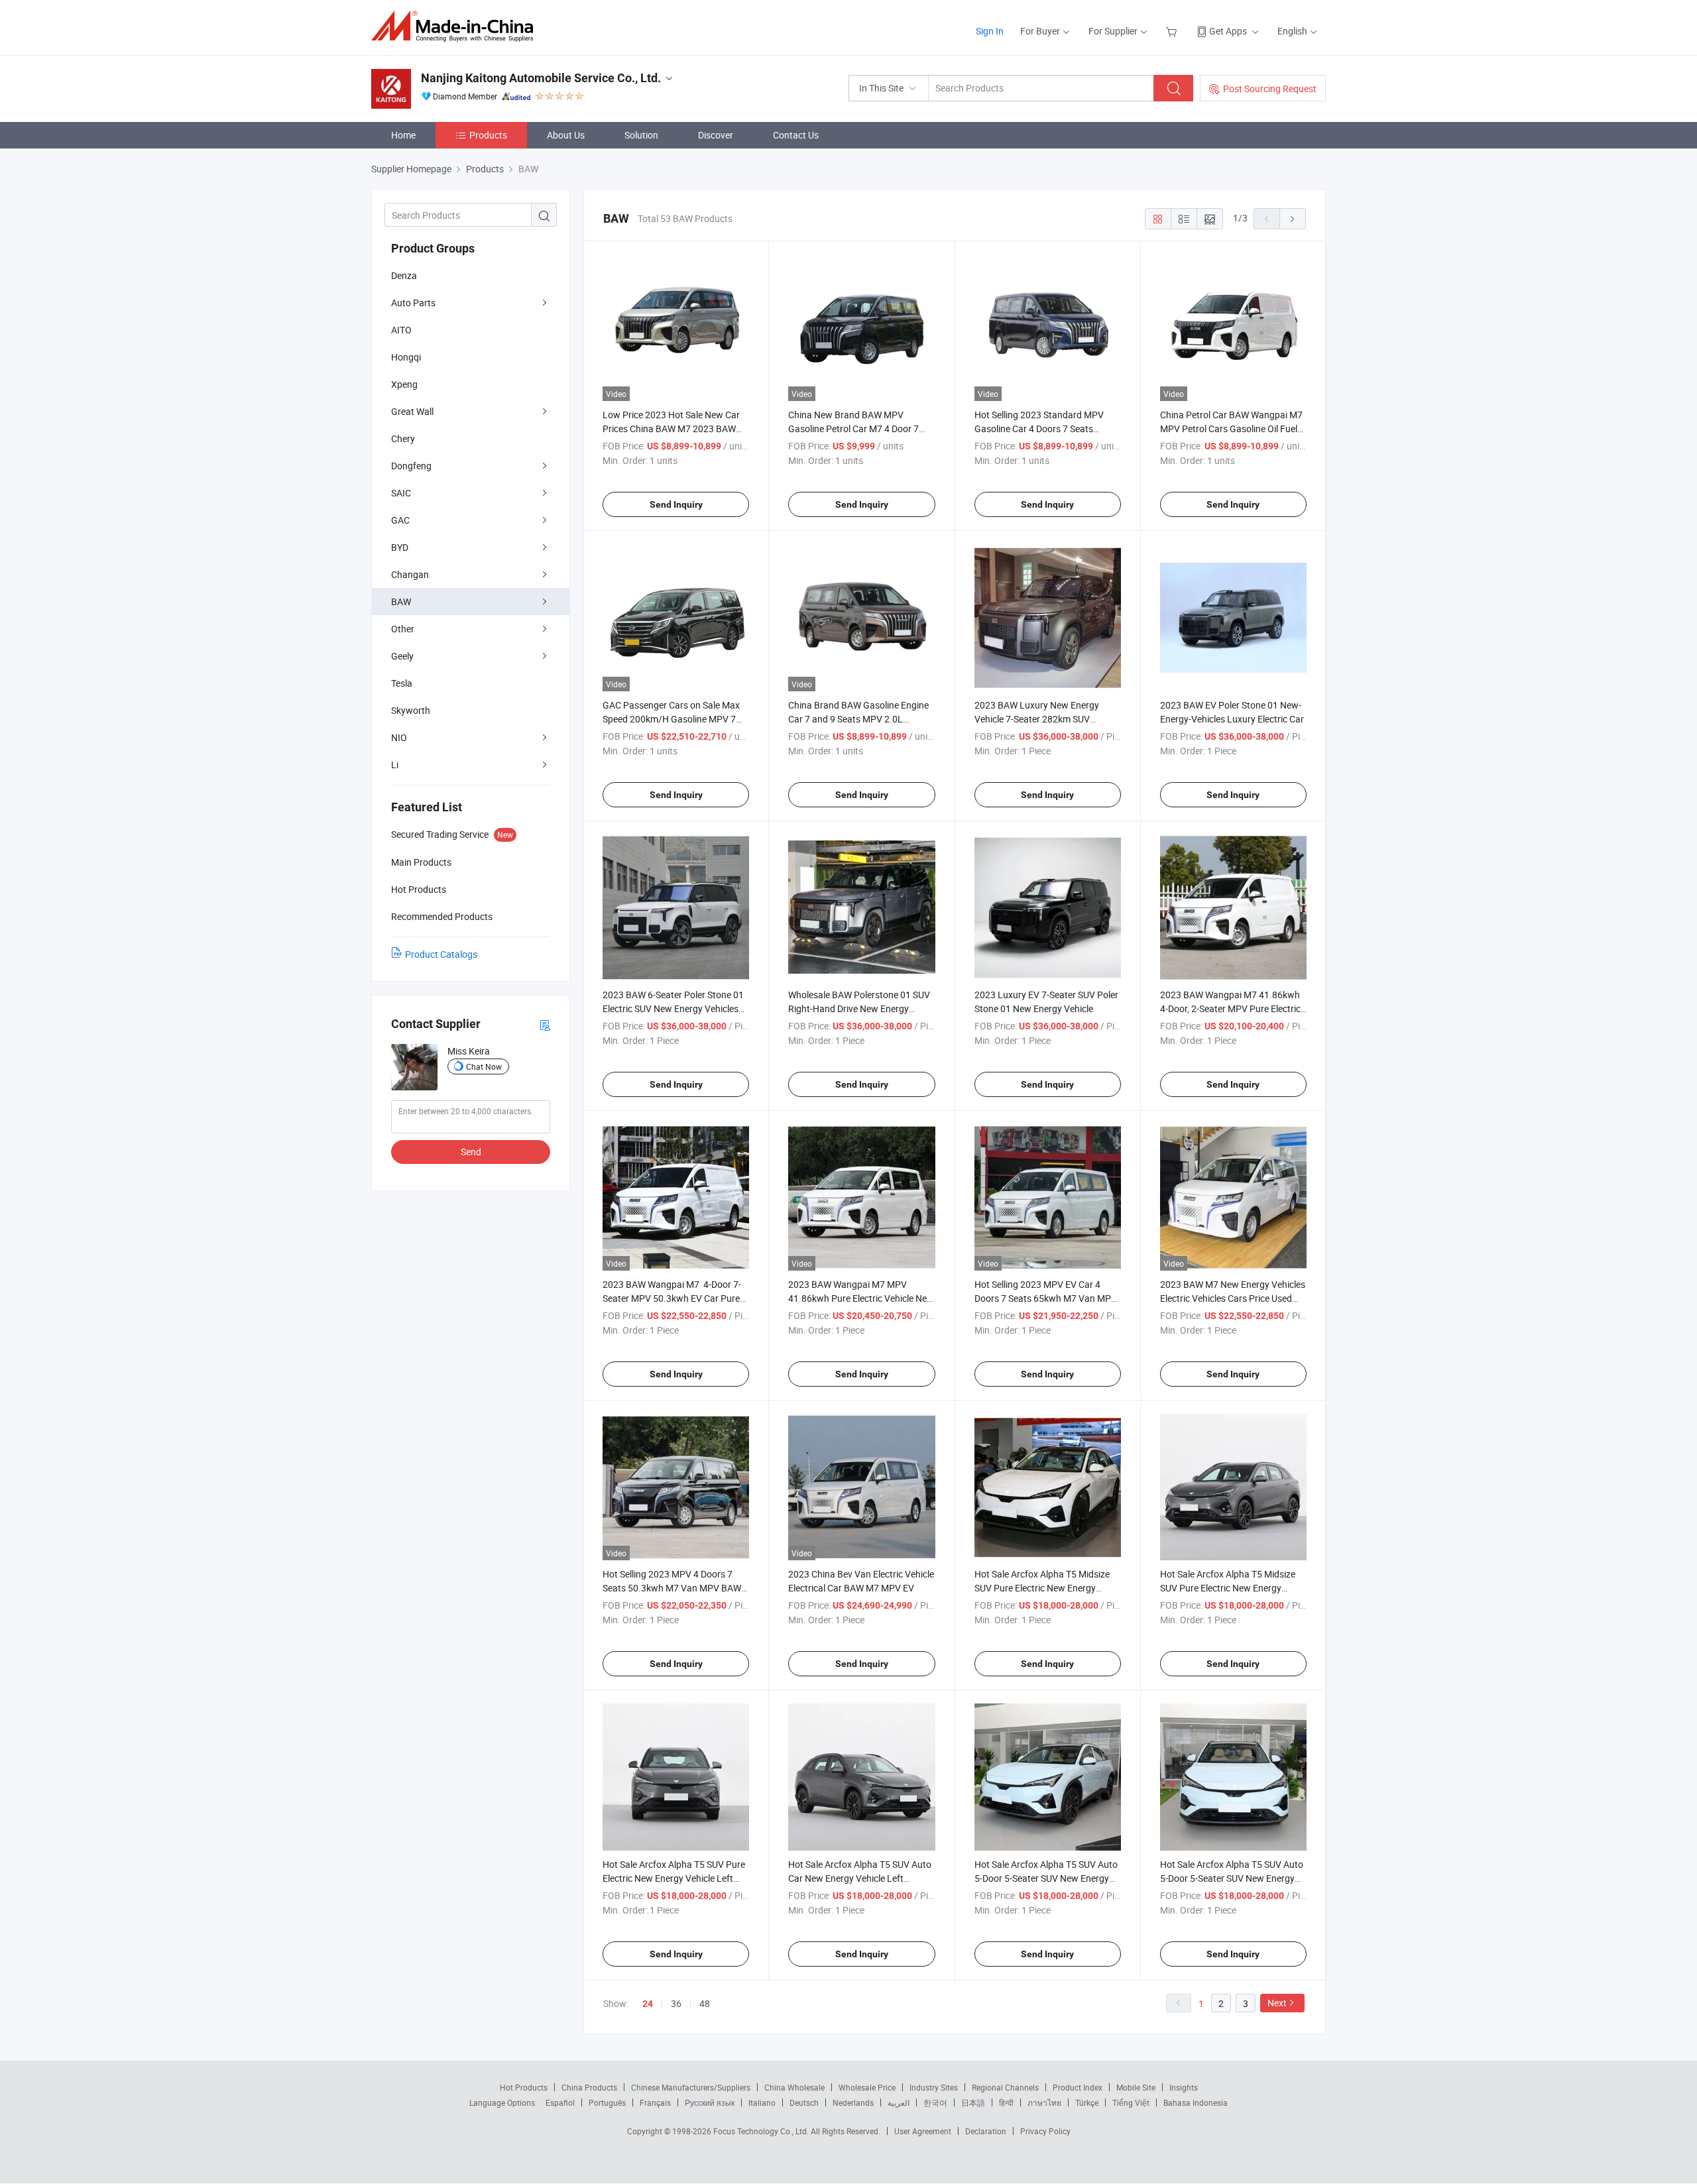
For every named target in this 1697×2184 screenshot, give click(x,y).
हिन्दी (1006, 2102)
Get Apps (1228, 31)
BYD (400, 547)
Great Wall (412, 411)
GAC (400, 520)
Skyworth (411, 710)
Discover (716, 135)
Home (403, 135)
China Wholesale (794, 2087)
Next (1277, 2003)
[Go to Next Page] (1293, 219)
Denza (404, 275)
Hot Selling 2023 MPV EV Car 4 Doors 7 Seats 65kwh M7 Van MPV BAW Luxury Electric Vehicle (1046, 1298)
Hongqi (406, 357)
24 (648, 2004)
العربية (899, 2102)
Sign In (990, 31)
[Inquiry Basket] (1173, 31)
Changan (410, 574)
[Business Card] (545, 1024)
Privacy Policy (1045, 2131)
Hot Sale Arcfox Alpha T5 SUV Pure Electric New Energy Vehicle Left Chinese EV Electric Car (674, 1878)
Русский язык (710, 2102)
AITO (401, 330)
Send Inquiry (676, 504)
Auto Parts (413, 303)
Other (403, 629)
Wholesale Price (867, 2087)
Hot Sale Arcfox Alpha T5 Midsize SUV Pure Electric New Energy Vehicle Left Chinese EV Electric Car (1232, 1588)
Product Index (1078, 2087)
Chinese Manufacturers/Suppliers (691, 2087)
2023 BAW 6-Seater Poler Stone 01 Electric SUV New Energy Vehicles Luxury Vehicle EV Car (673, 1008)
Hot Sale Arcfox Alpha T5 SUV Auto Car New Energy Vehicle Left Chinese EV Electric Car (860, 1878)
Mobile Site (1136, 2087)
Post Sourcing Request (1270, 88)
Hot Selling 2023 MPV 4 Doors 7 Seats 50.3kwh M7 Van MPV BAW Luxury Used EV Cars (672, 1588)
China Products (589, 2087)
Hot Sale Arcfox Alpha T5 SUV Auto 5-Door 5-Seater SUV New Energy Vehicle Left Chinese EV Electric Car (1046, 1878)
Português (607, 2102)
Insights (1184, 2087)
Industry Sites (934, 2087)
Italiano (762, 2102)
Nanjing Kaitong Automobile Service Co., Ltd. (541, 78)
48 (705, 2003)
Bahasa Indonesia (1196, 2102)
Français (655, 2102)
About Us (566, 135)
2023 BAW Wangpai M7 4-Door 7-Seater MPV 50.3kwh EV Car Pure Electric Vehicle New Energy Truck (672, 1298)
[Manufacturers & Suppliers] (456, 26)
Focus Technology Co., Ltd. (762, 2131)
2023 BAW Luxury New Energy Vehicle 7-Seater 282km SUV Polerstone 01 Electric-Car (1037, 719)
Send (471, 1152)
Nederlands (853, 2102)
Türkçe (1087, 2102)
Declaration (986, 2131)
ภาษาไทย (1044, 2102)
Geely (402, 656)
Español (560, 2102)
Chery (403, 438)
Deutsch (804, 2102)
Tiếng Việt (1131, 2102)
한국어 (935, 2102)
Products (488, 135)
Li (395, 765)
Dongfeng (411, 466)
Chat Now (484, 1066)
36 (676, 2003)
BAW (401, 602)
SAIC (401, 493)
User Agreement (923, 2131)
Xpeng (404, 384)
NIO (399, 737)
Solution (641, 135)
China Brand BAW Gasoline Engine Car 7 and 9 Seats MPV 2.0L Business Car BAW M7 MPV (858, 719)
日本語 (973, 2102)
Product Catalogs (441, 954)
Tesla (402, 683)
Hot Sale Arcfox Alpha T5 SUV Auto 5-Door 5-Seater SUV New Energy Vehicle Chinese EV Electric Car (1232, 1878)
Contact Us (796, 135)
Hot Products (524, 2087)
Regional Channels (1005, 2087)
